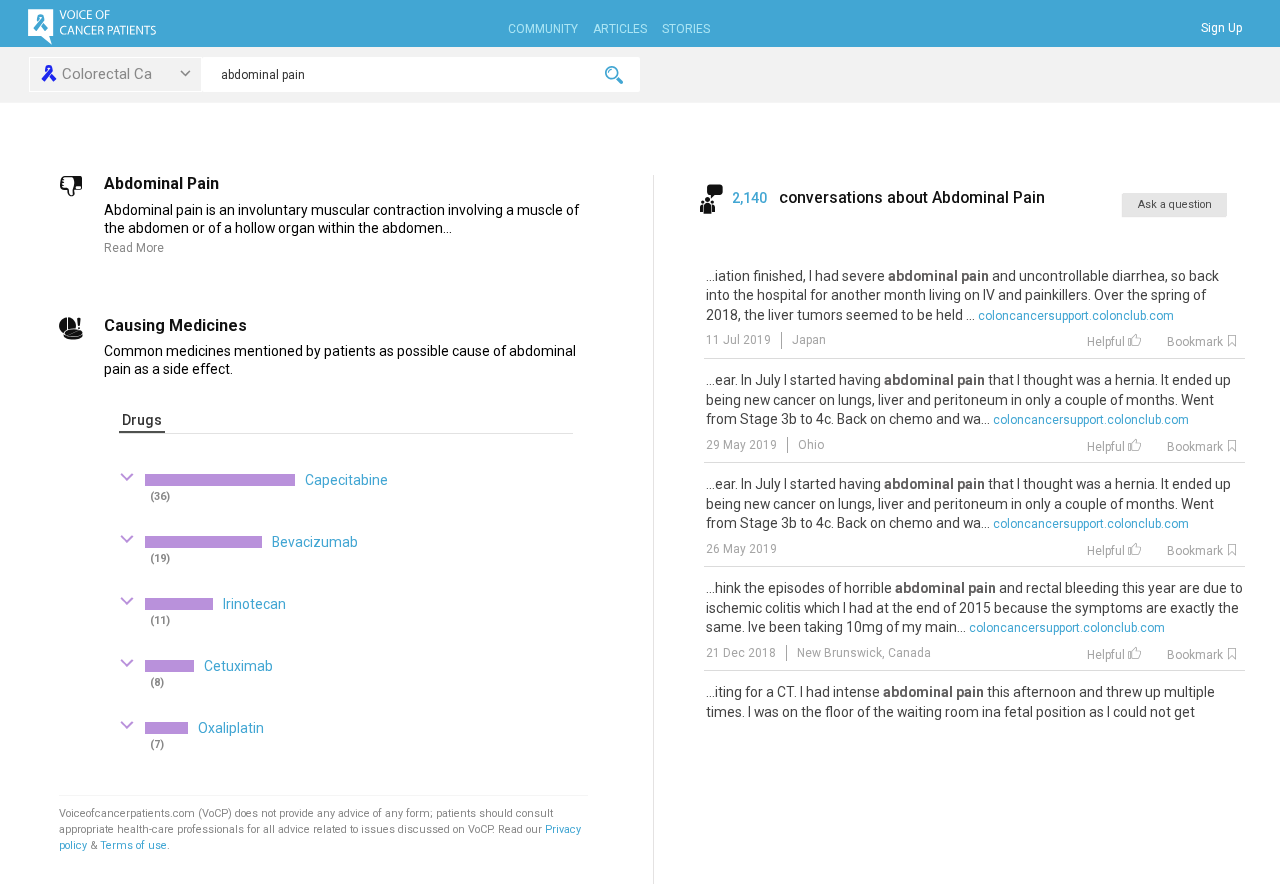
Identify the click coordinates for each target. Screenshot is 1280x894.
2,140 (751, 198)
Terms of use (133, 845)
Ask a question (1175, 204)
